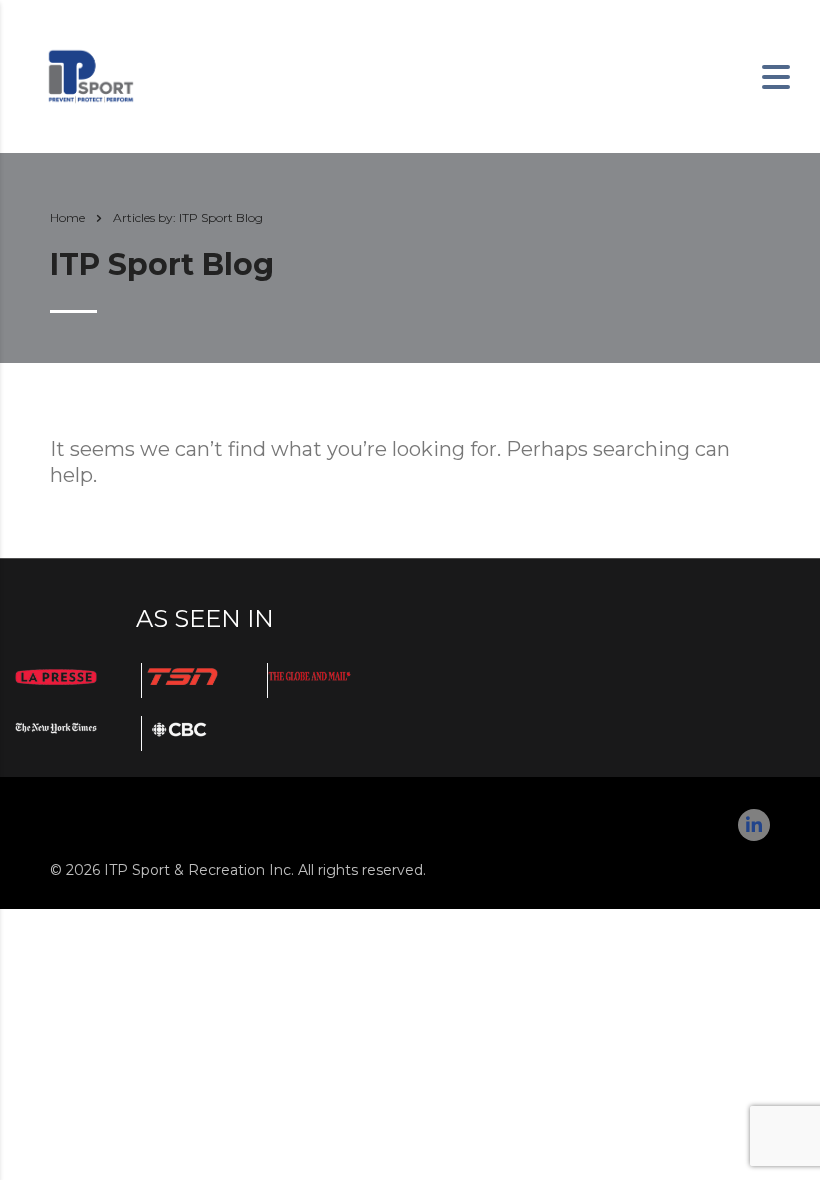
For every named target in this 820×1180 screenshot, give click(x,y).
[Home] (90, 75)
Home (67, 217)
